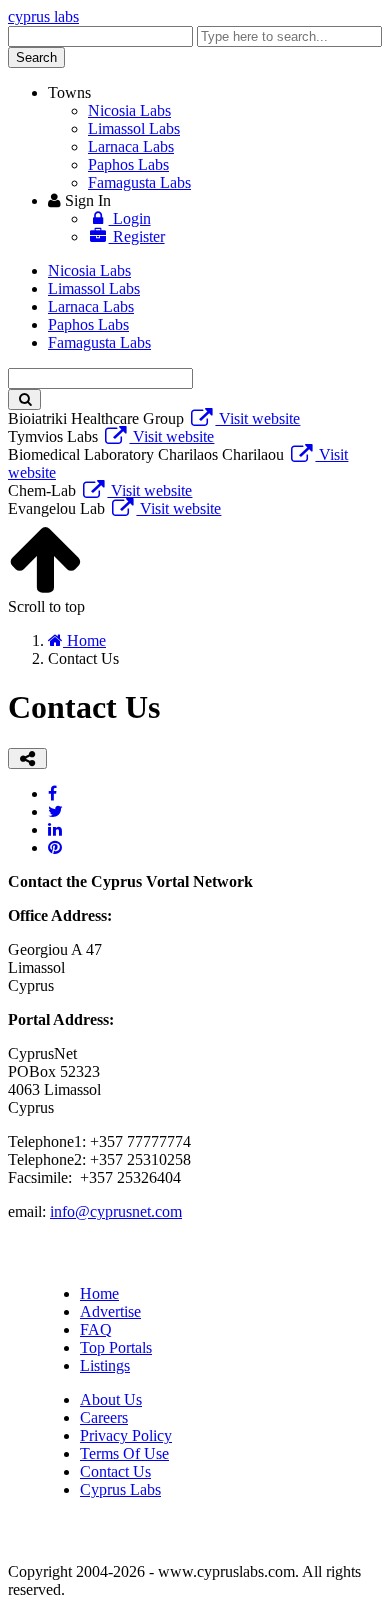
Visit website (257, 418)
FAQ (96, 1329)
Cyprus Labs (120, 1489)
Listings (105, 1365)
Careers (104, 1417)
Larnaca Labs (131, 146)
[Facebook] (52, 793)
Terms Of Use (124, 1453)
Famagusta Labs (139, 182)
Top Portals (116, 1347)
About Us (111, 1399)
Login (130, 218)
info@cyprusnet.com (116, 1211)
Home (99, 1293)
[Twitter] (55, 811)
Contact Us (115, 1471)
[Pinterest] (55, 847)
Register (137, 236)
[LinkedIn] (55, 829)
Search (36, 57)
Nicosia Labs (129, 110)
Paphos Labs (128, 164)
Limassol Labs (134, 128)
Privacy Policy (126, 1435)
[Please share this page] (27, 758)
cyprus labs (43, 16)
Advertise (110, 1311)
